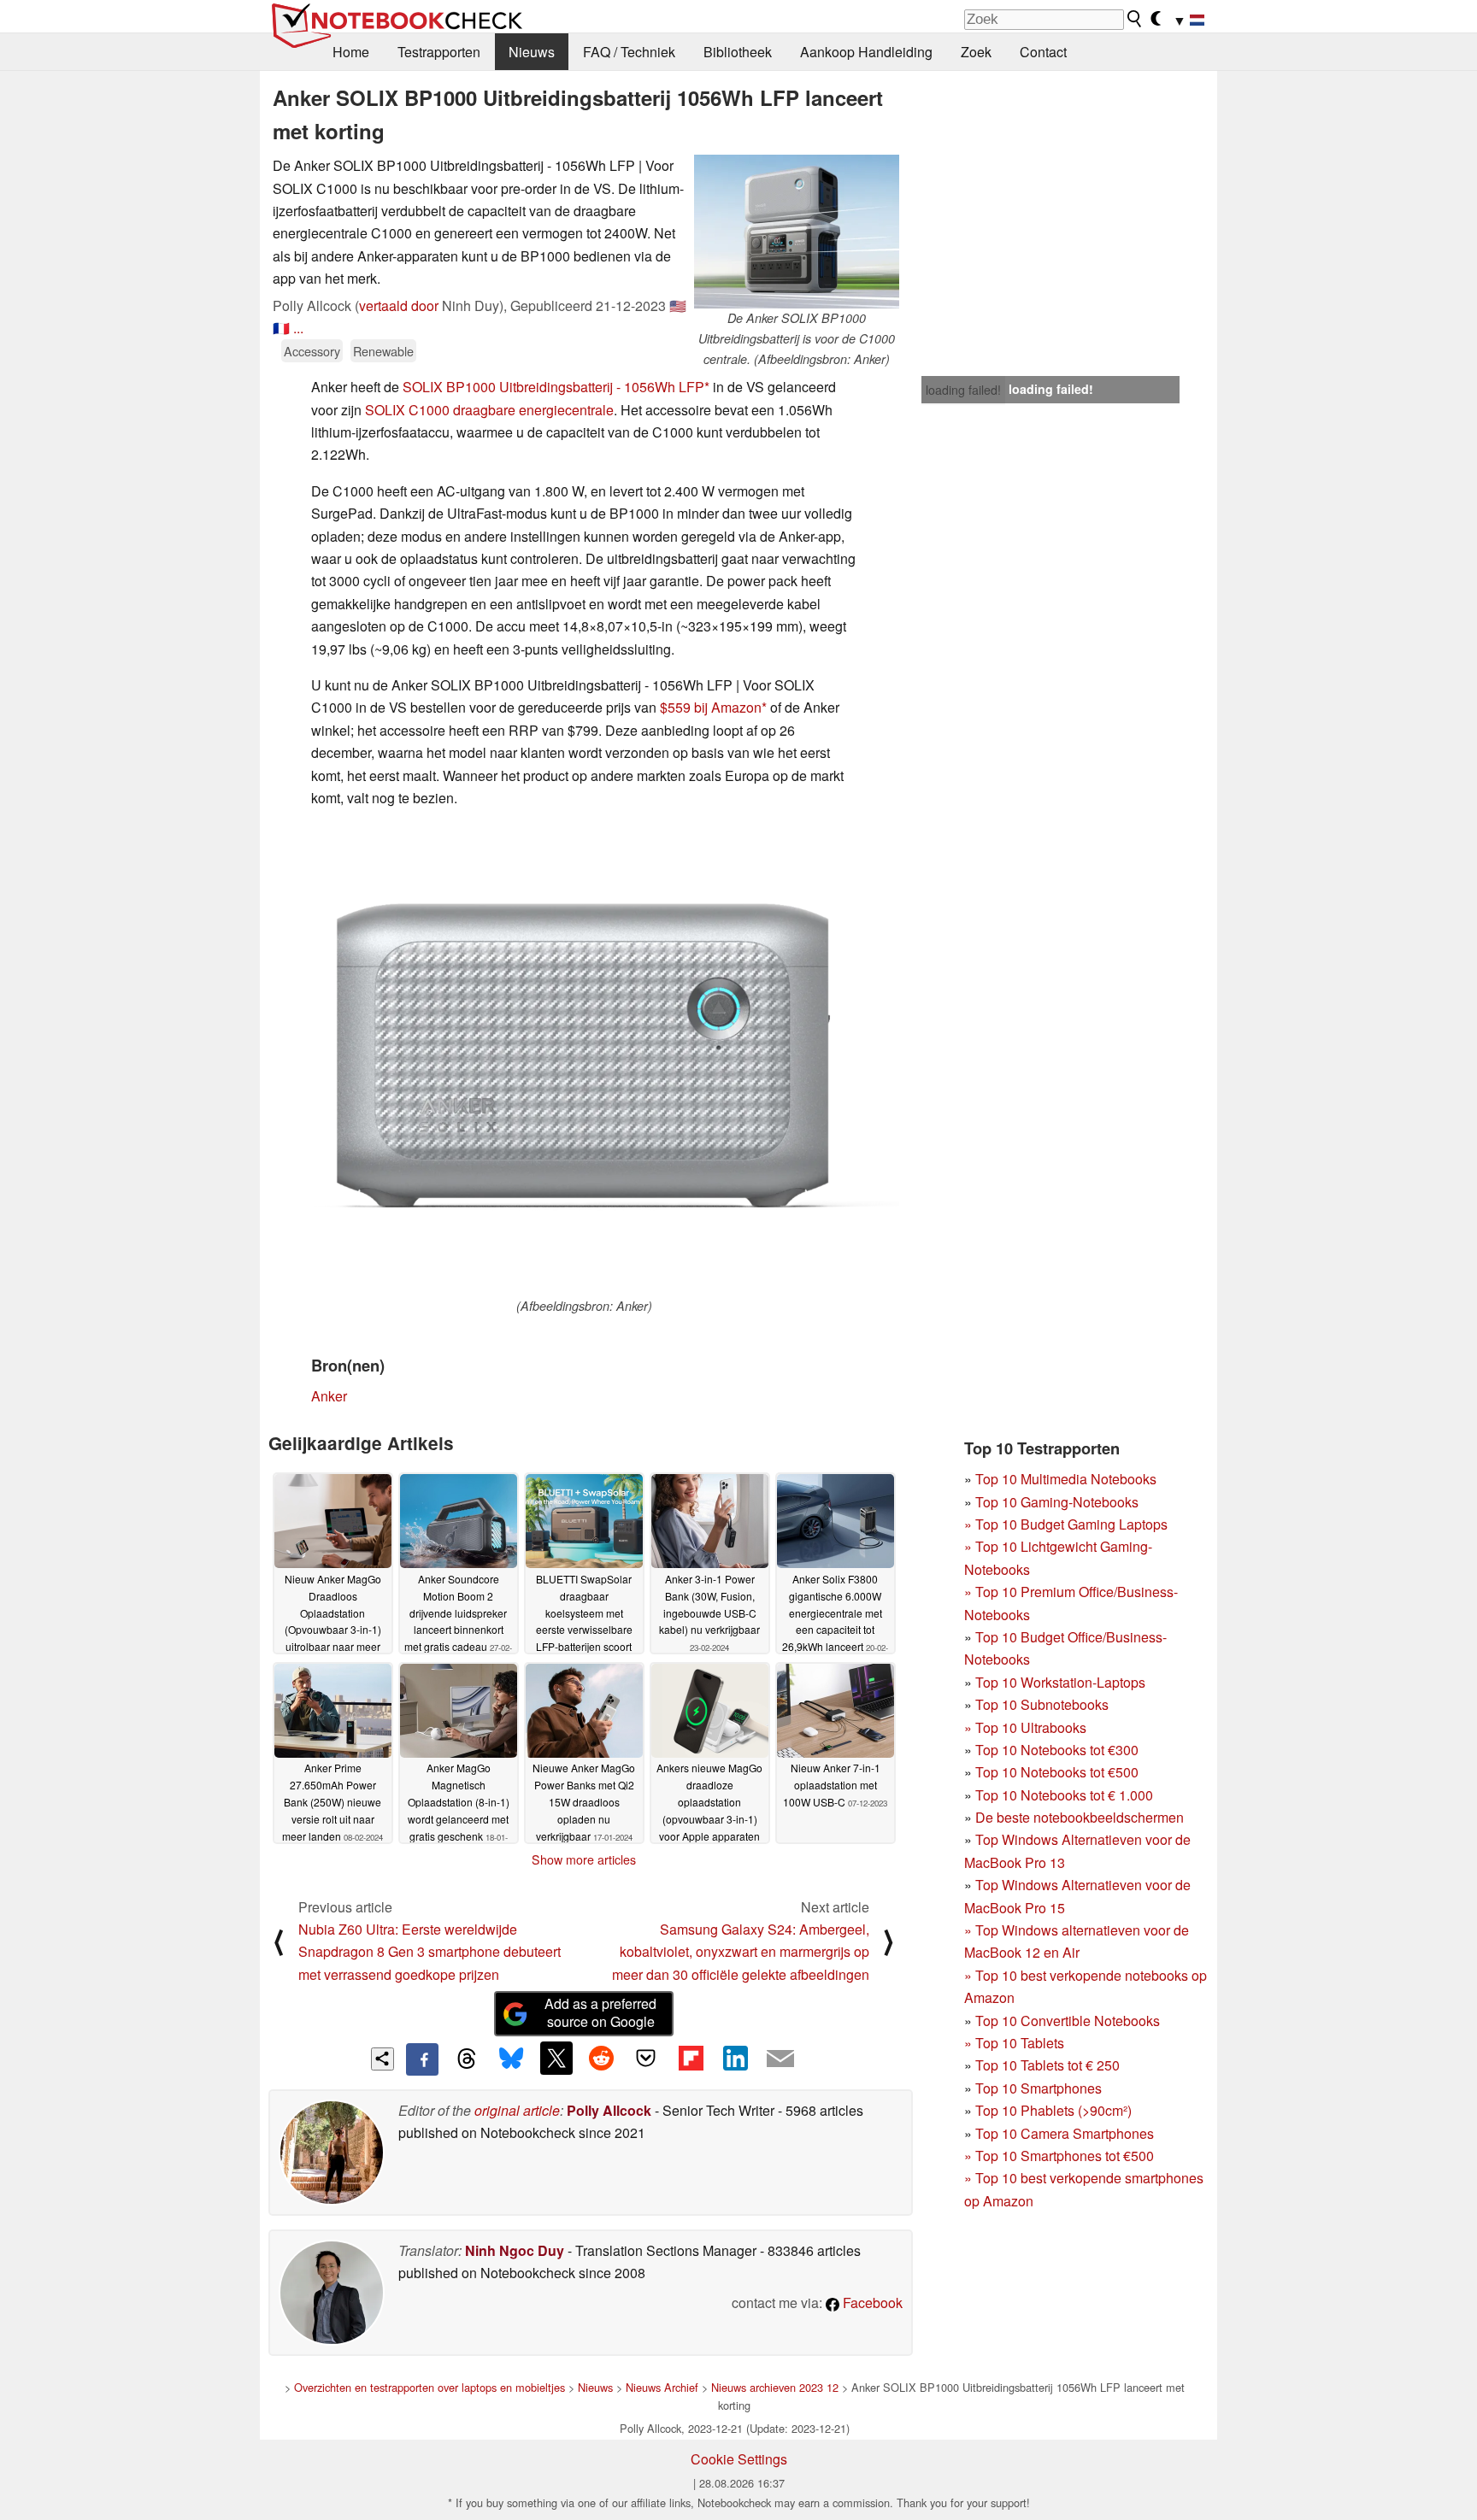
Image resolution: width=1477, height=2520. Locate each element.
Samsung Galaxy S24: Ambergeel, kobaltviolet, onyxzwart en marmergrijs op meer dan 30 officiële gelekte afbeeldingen (741, 1952)
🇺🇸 (678, 305)
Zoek (976, 52)
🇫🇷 (281, 328)
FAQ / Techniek (629, 52)
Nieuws (532, 52)
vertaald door (399, 305)
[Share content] (382, 2059)
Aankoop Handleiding (866, 52)
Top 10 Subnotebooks (1042, 1704)
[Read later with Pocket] (646, 2058)
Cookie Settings (739, 2459)
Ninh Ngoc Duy (515, 2250)
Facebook (871, 2303)
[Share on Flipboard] (691, 2058)
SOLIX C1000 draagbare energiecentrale (489, 410)
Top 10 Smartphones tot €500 (1059, 2156)
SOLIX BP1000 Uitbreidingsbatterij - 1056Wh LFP (553, 387)
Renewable (383, 351)
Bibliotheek (738, 52)
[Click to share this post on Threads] (467, 2059)
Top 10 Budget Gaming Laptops (1066, 1524)
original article (517, 2110)
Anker (329, 1396)
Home (351, 52)
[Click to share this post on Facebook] (422, 2059)
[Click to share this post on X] (556, 2058)
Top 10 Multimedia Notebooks (1066, 1479)
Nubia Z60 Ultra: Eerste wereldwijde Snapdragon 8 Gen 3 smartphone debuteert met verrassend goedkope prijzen (430, 1952)
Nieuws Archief (662, 2387)
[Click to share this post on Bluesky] (511, 2059)
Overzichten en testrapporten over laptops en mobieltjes (430, 2387)
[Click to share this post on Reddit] (601, 2058)
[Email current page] (780, 2059)
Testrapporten (439, 52)
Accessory (312, 351)
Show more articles (584, 1859)
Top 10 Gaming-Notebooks (1057, 1502)
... (298, 328)
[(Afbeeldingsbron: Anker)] (584, 1060)
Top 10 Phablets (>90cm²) (1053, 2110)
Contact (1043, 52)
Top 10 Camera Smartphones (1065, 2133)
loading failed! (963, 390)
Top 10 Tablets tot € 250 (1047, 2065)
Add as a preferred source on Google (600, 2012)
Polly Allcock (609, 2110)
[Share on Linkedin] (735, 2058)
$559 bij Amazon (711, 707)
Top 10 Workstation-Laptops (1060, 1682)
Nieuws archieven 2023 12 (775, 2387)
